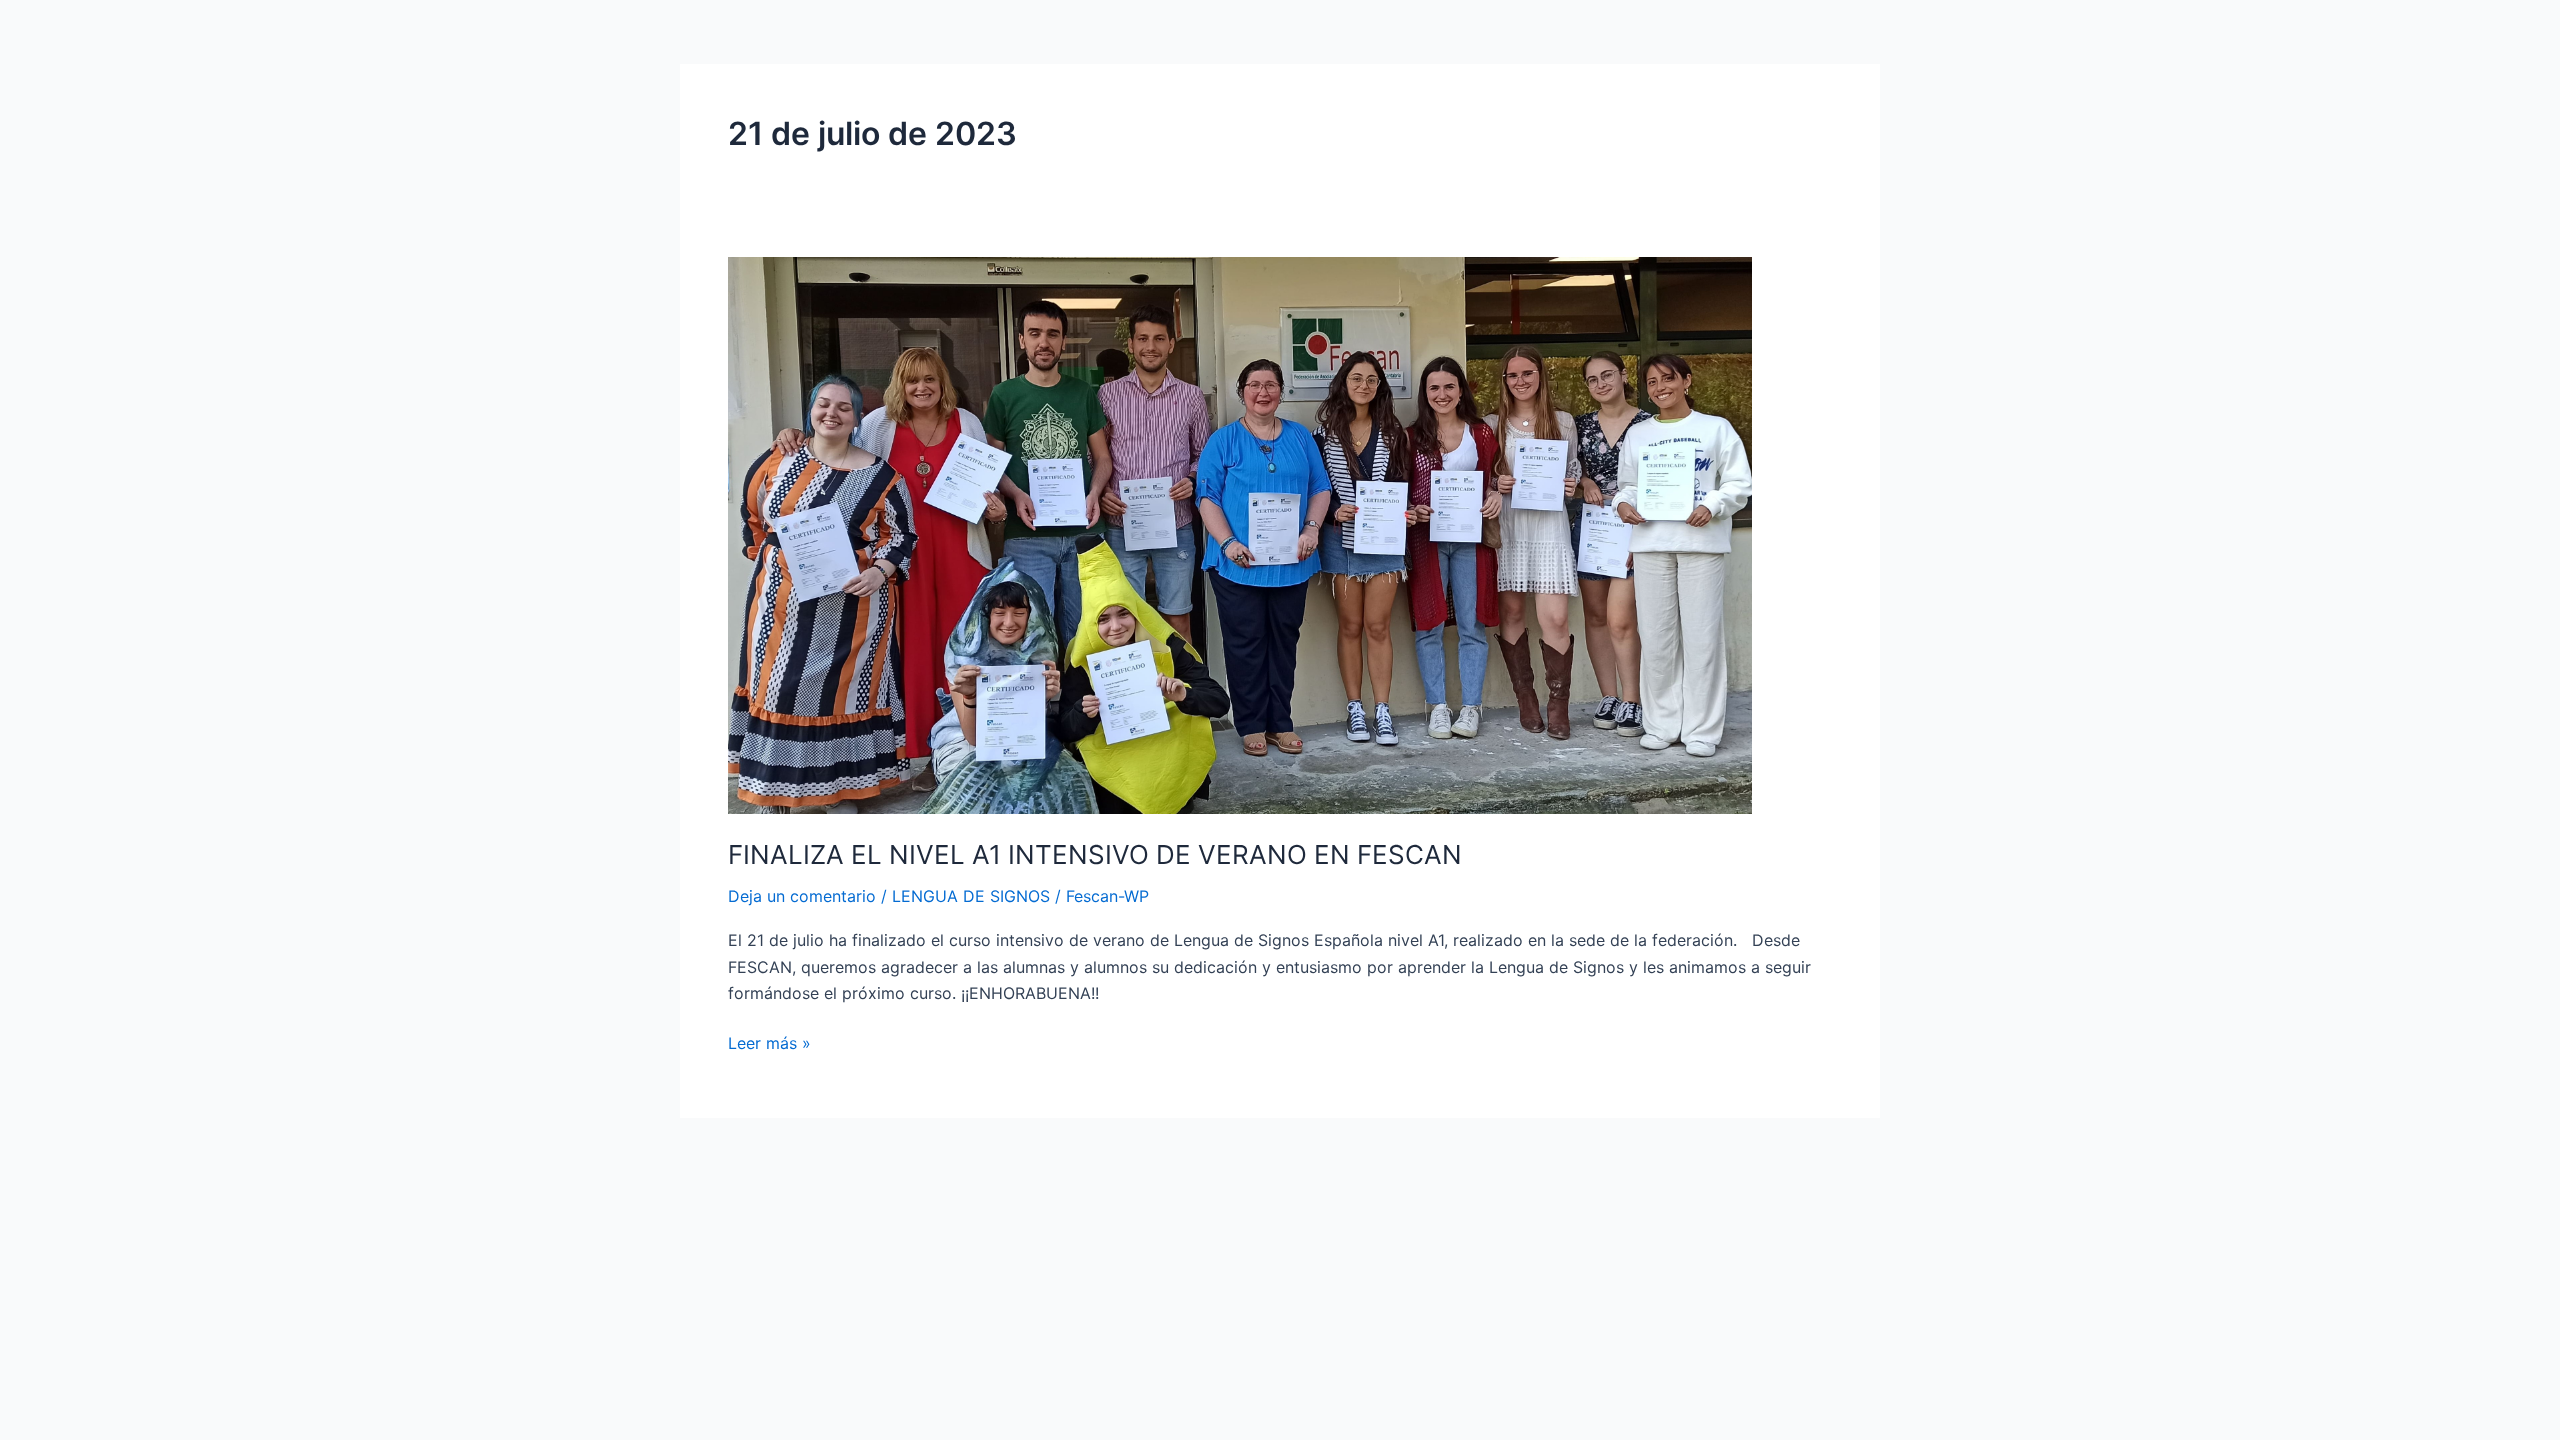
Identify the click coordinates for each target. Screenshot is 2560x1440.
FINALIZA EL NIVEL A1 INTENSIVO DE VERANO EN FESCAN (1095, 854)
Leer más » (769, 1041)
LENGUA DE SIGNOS (971, 896)
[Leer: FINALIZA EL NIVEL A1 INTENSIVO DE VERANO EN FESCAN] (1240, 534)
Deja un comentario (802, 896)
